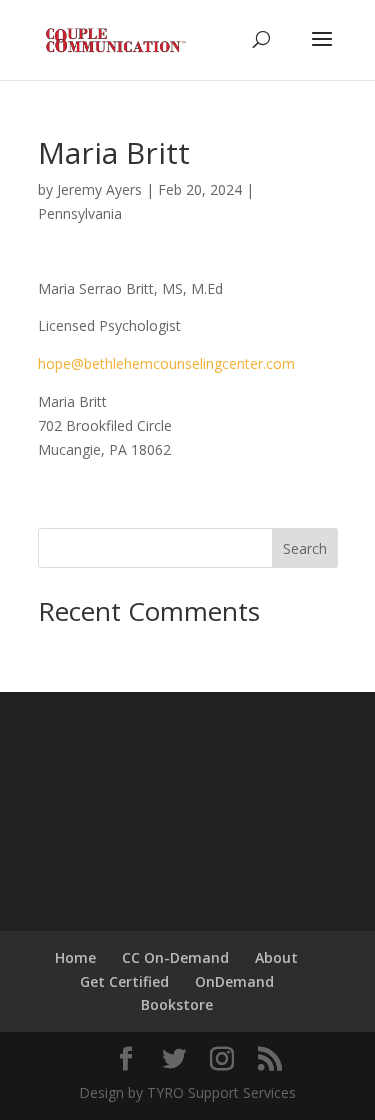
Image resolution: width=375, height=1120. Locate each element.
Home (75, 957)
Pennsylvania (80, 213)
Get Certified (124, 981)
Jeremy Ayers (99, 189)
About (276, 957)
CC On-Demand (175, 957)
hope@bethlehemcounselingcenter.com (166, 363)
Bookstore (177, 1004)
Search (305, 548)
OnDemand (234, 981)
